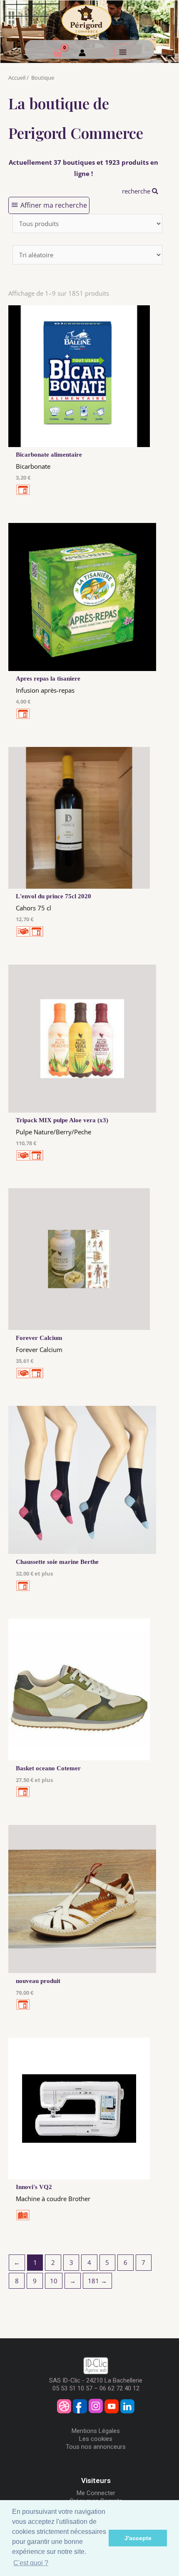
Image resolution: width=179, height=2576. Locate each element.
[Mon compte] (82, 54)
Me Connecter (96, 2493)
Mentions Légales (96, 2431)
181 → (97, 2281)
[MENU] (122, 52)
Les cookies (96, 2439)
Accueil (17, 78)
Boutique (43, 78)
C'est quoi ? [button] (31, 2563)
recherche (137, 191)
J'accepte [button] (138, 2538)
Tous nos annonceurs (96, 2447)
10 (54, 2281)
